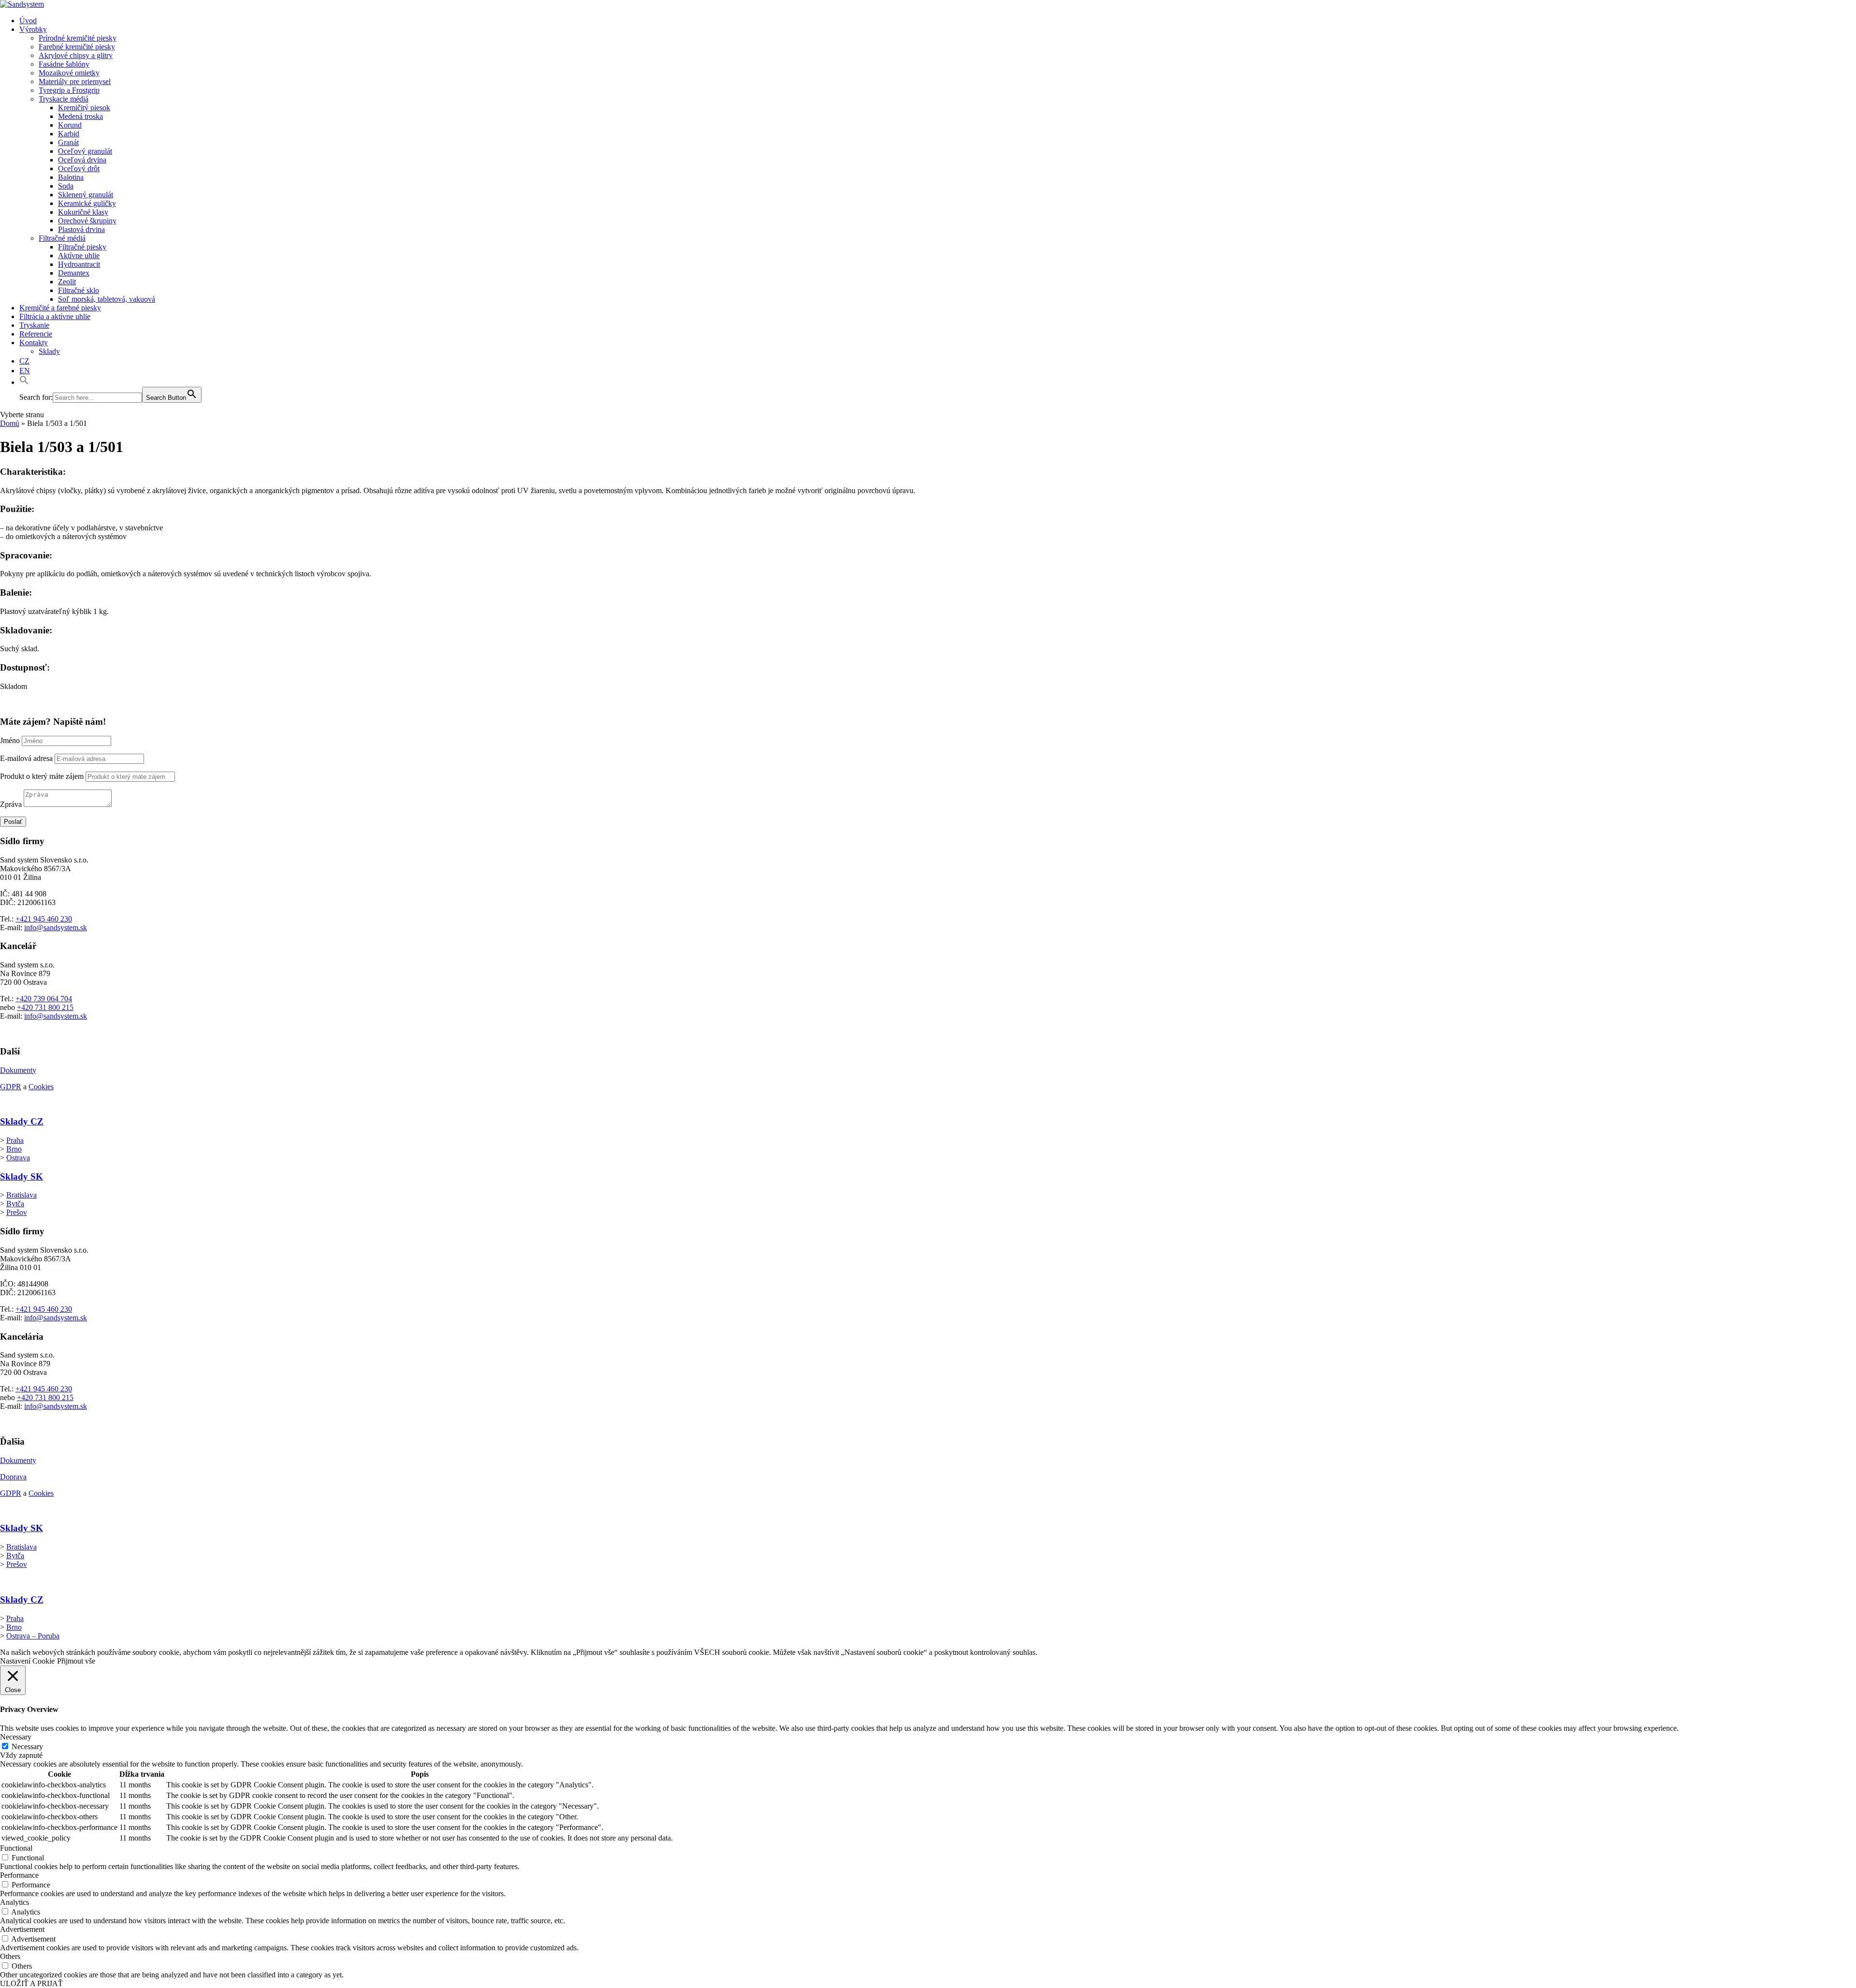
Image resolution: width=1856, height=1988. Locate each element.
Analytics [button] (14, 1902)
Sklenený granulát (86, 195)
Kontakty (34, 343)
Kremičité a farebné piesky (60, 308)
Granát (68, 142)
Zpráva (11, 804)
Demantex (74, 273)
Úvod (28, 21)
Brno (14, 1149)
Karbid (69, 134)
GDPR (11, 1087)
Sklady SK (22, 1177)
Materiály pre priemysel (75, 81)
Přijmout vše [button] (76, 1661)
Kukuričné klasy (83, 212)
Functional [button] (16, 1848)
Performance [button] (19, 1875)
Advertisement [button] (22, 1929)
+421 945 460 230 (44, 919)
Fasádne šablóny (64, 64)
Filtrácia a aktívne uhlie (55, 316)
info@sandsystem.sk (56, 928)
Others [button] (10, 1956)
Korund (70, 125)
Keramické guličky (87, 203)
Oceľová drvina (82, 160)
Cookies (41, 1087)
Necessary (27, 1747)
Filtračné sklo (79, 290)
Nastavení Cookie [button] (27, 1661)
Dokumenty (18, 1070)
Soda (66, 186)
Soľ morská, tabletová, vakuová (107, 299)
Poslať (13, 822)
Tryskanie (34, 325)
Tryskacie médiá (64, 99)
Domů (10, 423)
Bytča (15, 1204)
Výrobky (33, 29)
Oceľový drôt (79, 168)
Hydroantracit (79, 264)
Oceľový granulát (85, 151)
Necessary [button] (16, 1737)
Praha (15, 1140)
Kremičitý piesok (84, 108)
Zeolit (67, 282)
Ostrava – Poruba (33, 1636)
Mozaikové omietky (69, 73)
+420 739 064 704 (44, 999)
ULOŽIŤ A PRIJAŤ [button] (31, 1983)
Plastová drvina (81, 229)
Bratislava (22, 1195)
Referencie (36, 334)
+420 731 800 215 (45, 1007)
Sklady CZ (22, 1121)
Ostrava (18, 1158)
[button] (24, 382)
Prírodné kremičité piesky (78, 38)
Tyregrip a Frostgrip (69, 90)
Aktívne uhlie (79, 256)
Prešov (17, 1212)
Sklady (49, 351)
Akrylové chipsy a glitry (76, 55)
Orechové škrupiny (87, 221)
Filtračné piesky (82, 247)
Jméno (10, 740)
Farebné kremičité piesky (77, 47)
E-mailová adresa (26, 758)
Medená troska (80, 116)
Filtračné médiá (62, 238)
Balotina (71, 177)
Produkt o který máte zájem (42, 776)
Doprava (13, 1477)
